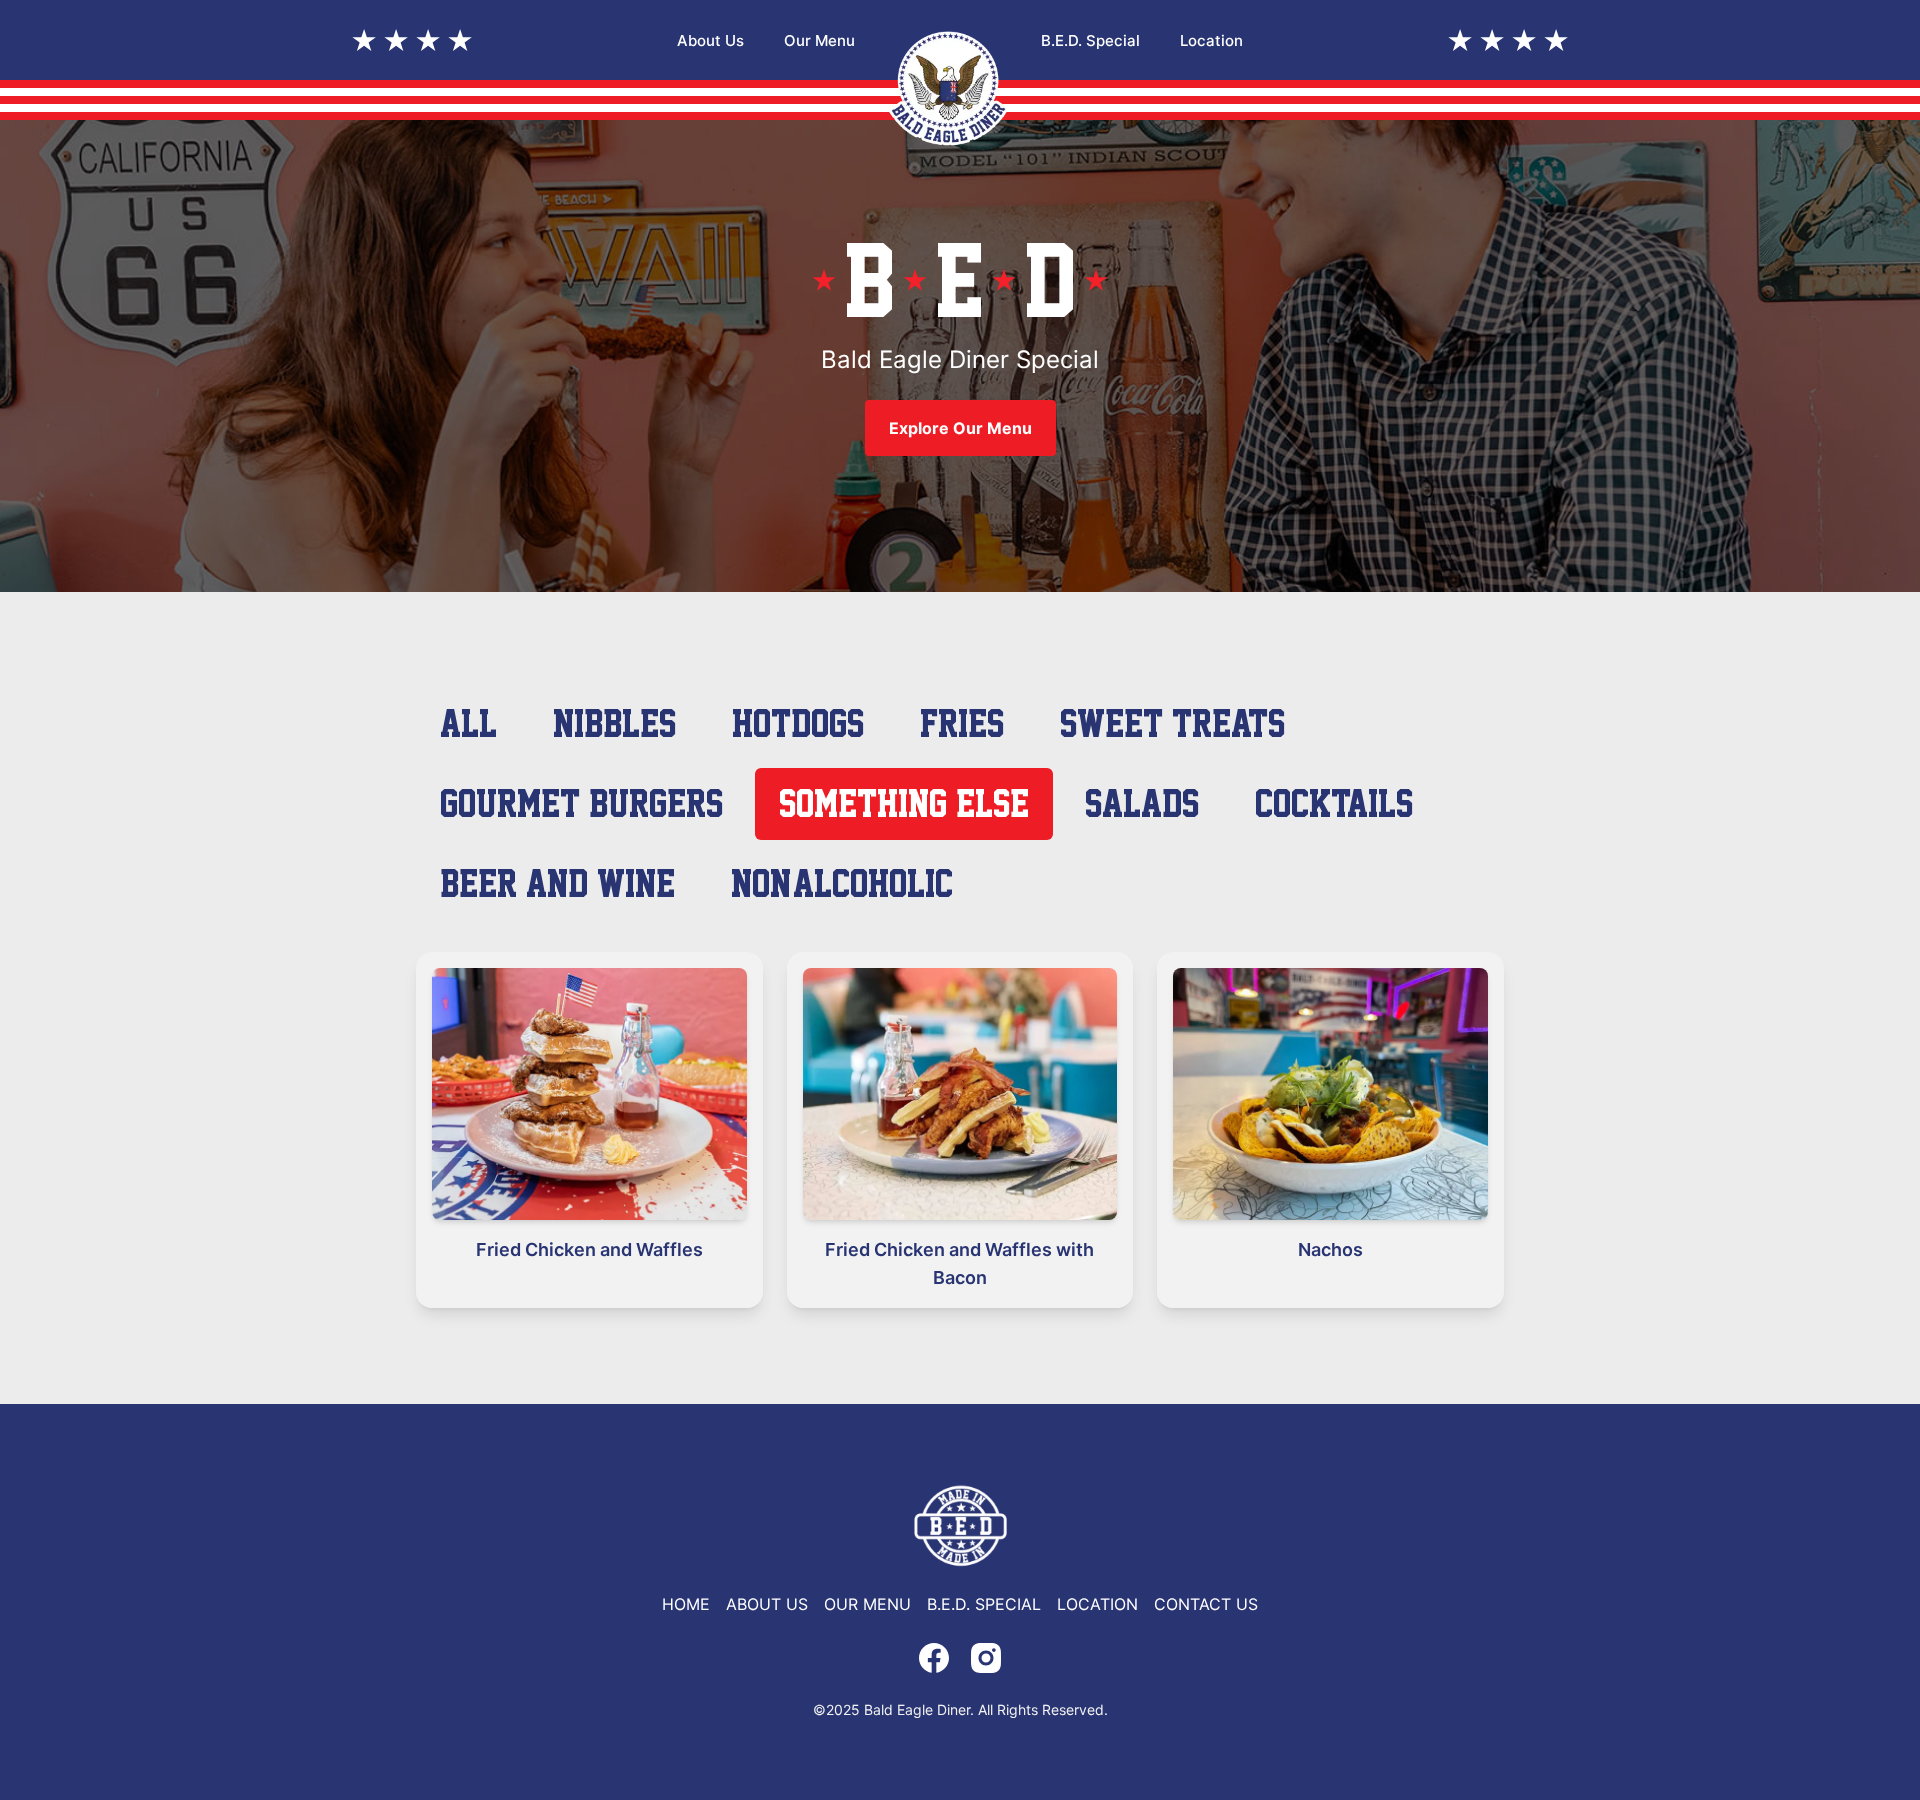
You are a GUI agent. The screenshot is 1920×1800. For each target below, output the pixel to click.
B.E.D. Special (1090, 40)
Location (1211, 40)
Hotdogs (798, 723)
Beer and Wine (557, 883)
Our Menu (819, 40)
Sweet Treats (1172, 723)
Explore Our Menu (960, 428)
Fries (962, 723)
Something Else (904, 803)
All (468, 723)
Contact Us (1206, 1604)
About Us (710, 40)
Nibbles (614, 723)
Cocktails (1334, 803)
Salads (1142, 803)
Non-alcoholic (842, 883)
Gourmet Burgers (581, 803)
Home (686, 1604)
